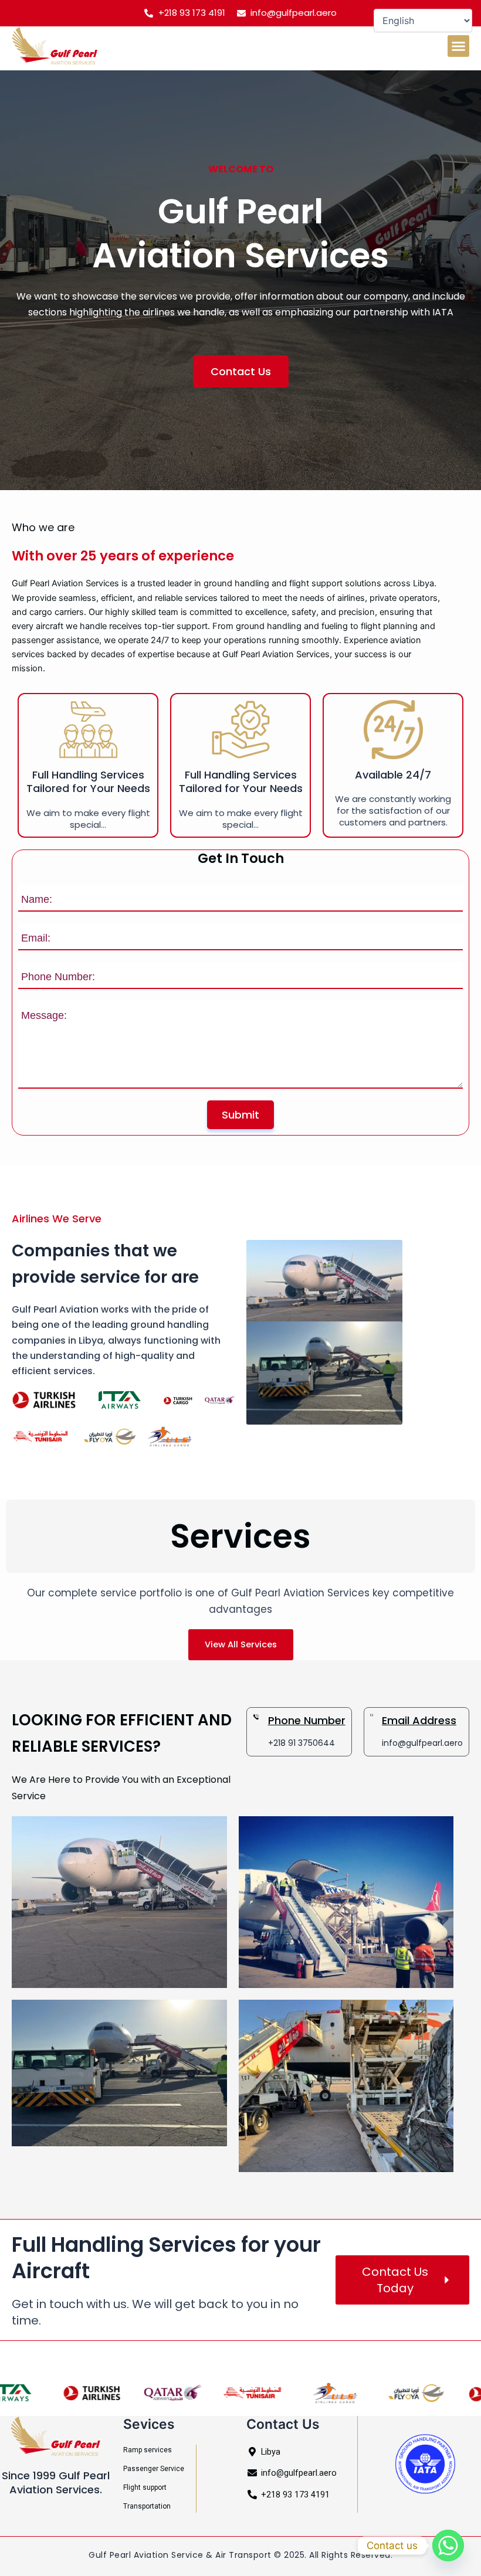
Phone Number (307, 1720)
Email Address (419, 1720)
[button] (459, 46)
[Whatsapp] (448, 2546)
